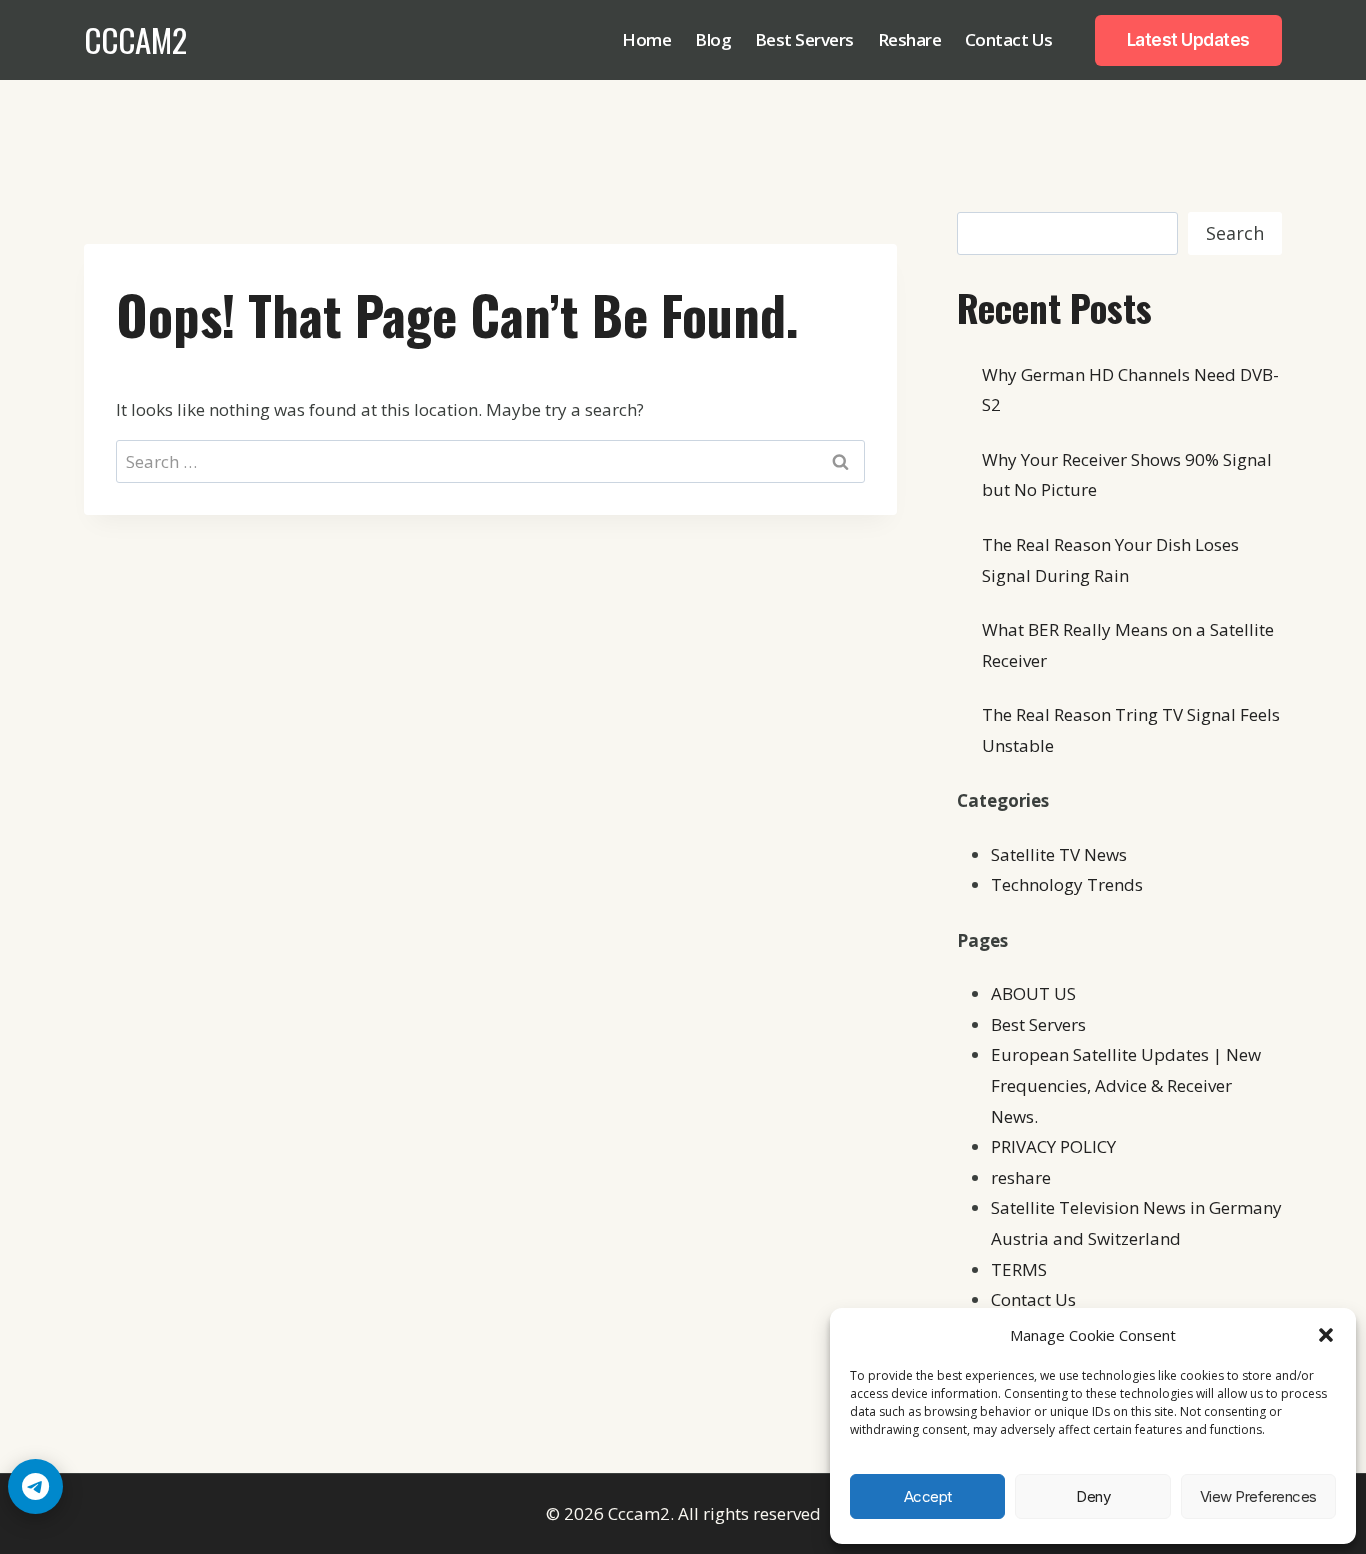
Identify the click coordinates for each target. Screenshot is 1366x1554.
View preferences (1258, 1496)
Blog (713, 39)
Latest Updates (1188, 40)
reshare (1021, 1177)
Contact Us (1009, 39)
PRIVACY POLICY (1053, 1146)
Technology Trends (1067, 884)
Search (1235, 233)
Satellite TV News (1059, 854)
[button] (1326, 1335)
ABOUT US (1033, 993)
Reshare (910, 39)
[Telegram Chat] (35, 1486)
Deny (1093, 1496)
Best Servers (804, 39)
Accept (928, 1496)
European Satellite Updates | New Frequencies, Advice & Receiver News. (1126, 1085)
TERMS (1019, 1269)
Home (646, 39)
